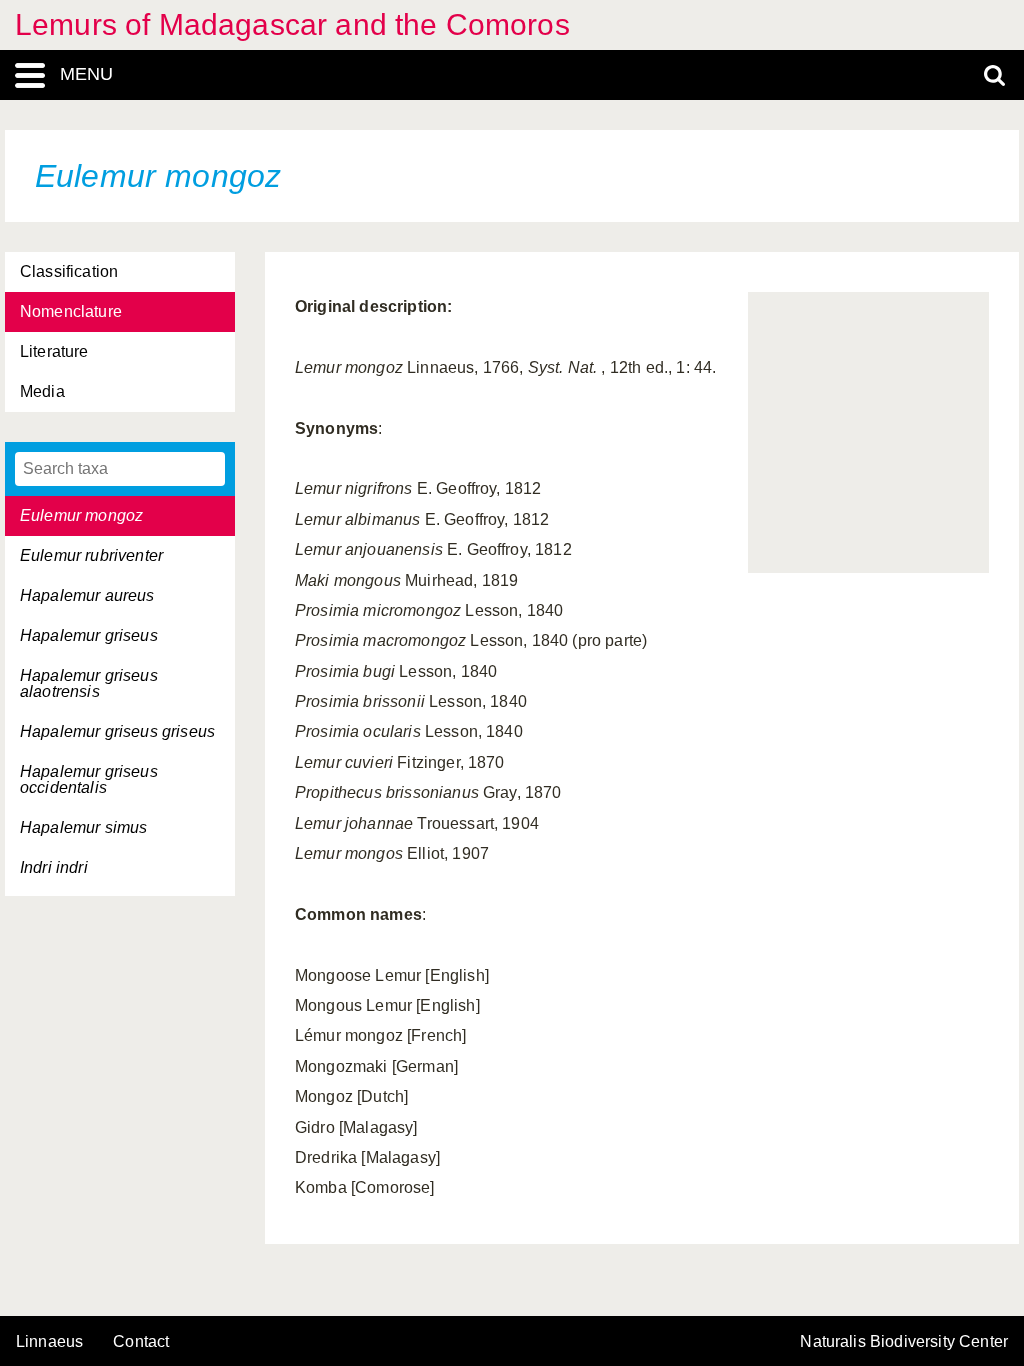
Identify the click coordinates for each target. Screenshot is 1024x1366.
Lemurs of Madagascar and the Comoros (292, 24)
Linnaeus (49, 1342)
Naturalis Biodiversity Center (904, 1342)
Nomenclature (71, 311)
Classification (69, 271)
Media (42, 391)
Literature (54, 351)
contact (141, 1341)
